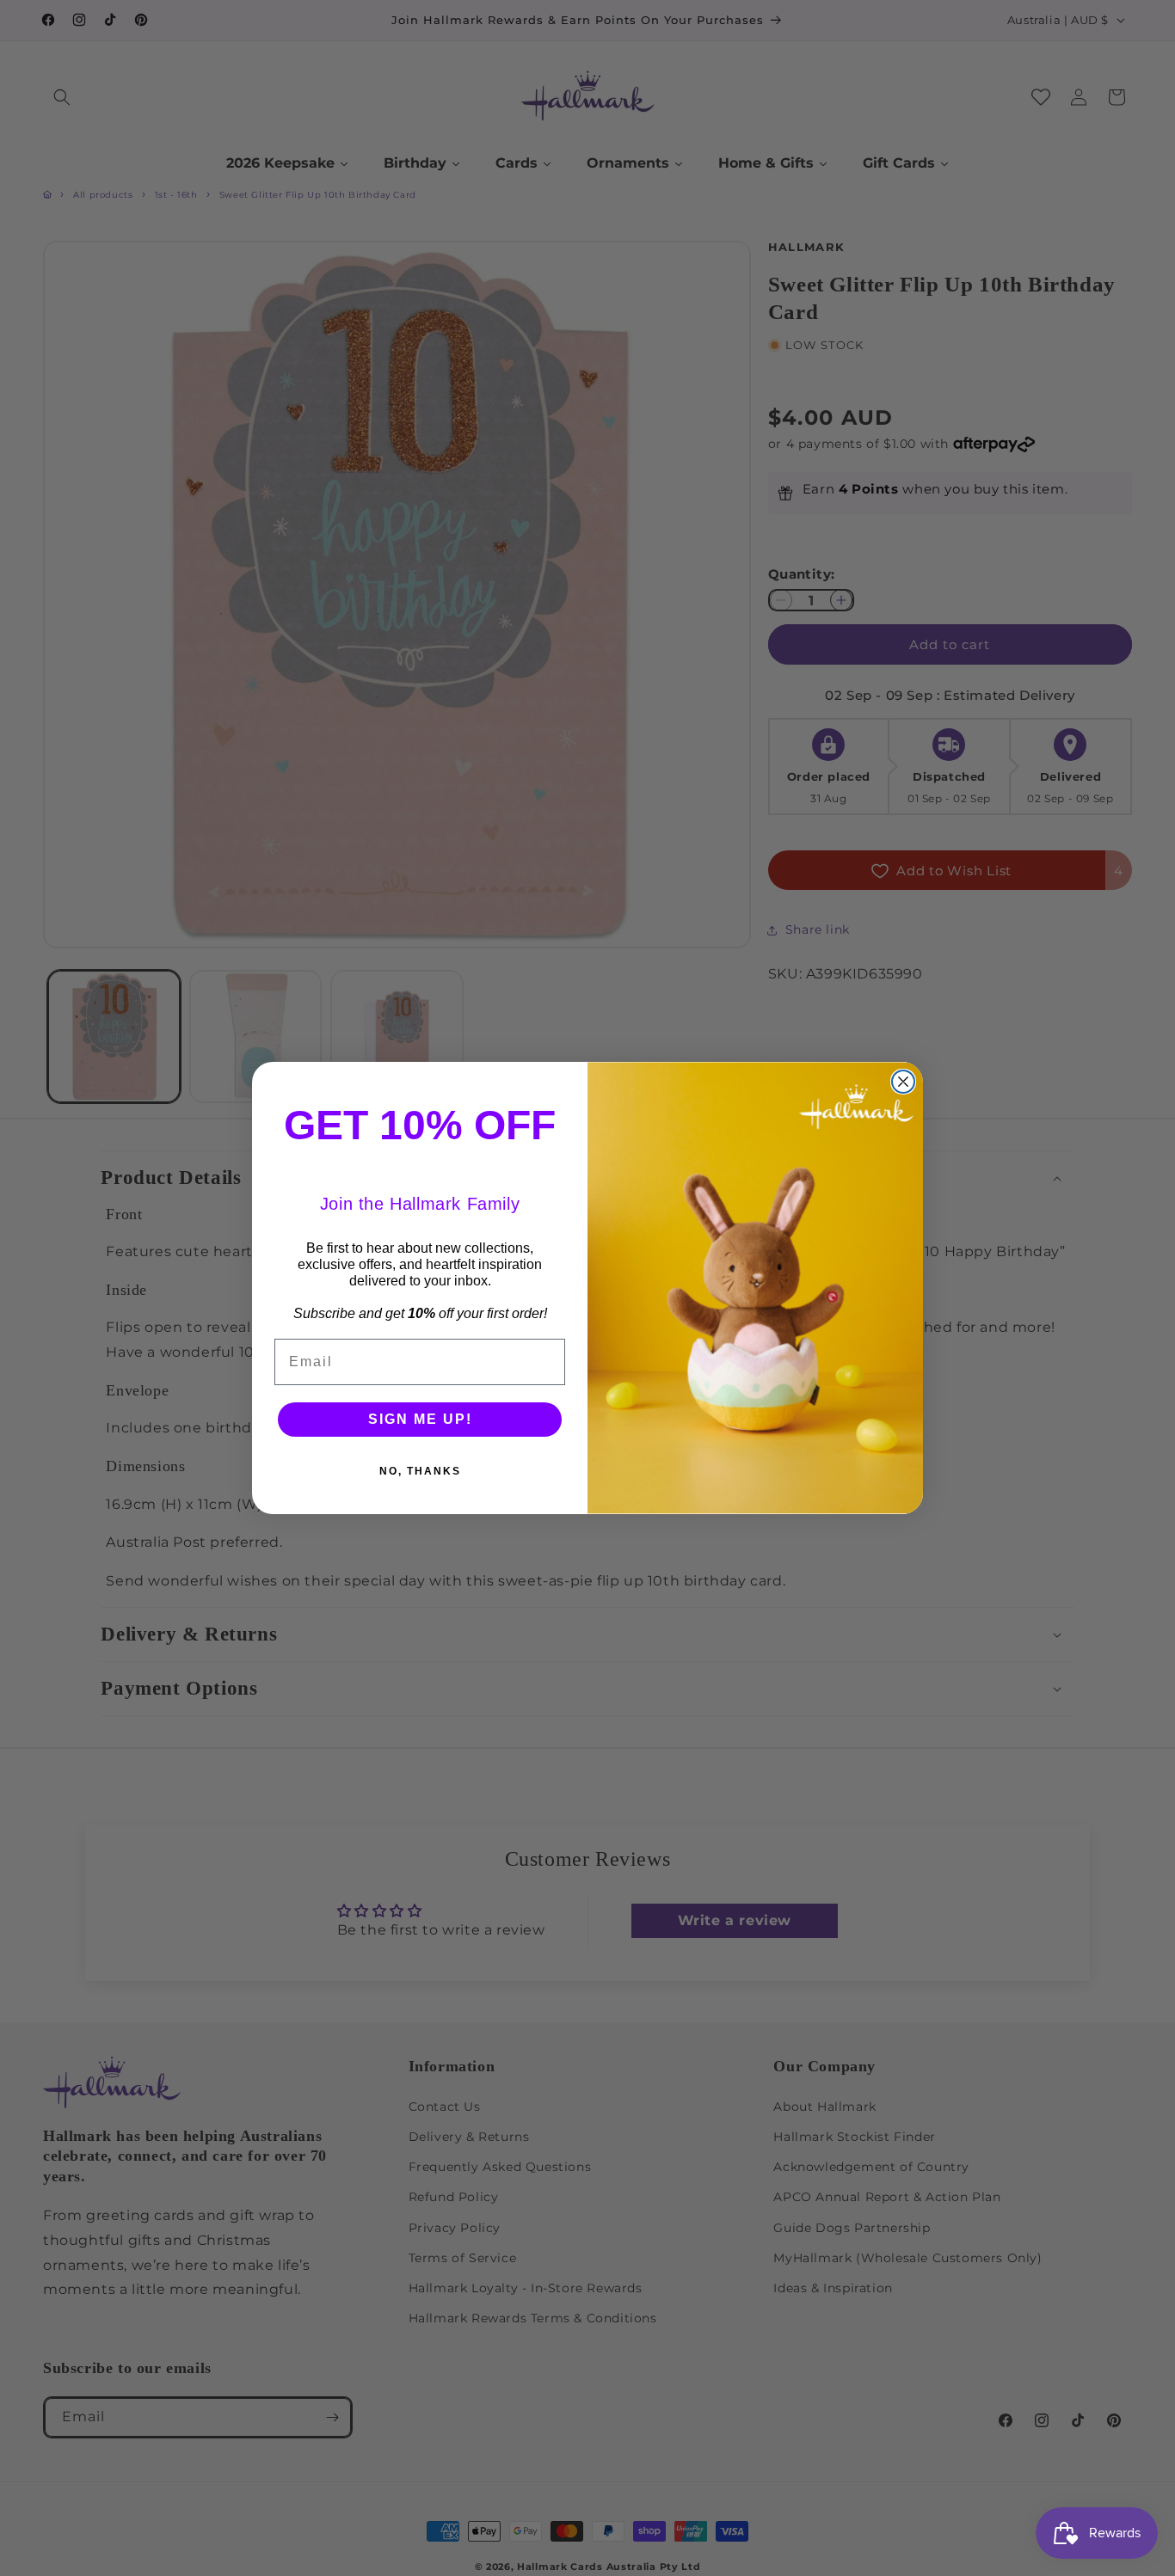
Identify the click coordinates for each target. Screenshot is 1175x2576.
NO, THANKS (420, 1471)
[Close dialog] (903, 1082)
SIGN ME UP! (420, 1419)
